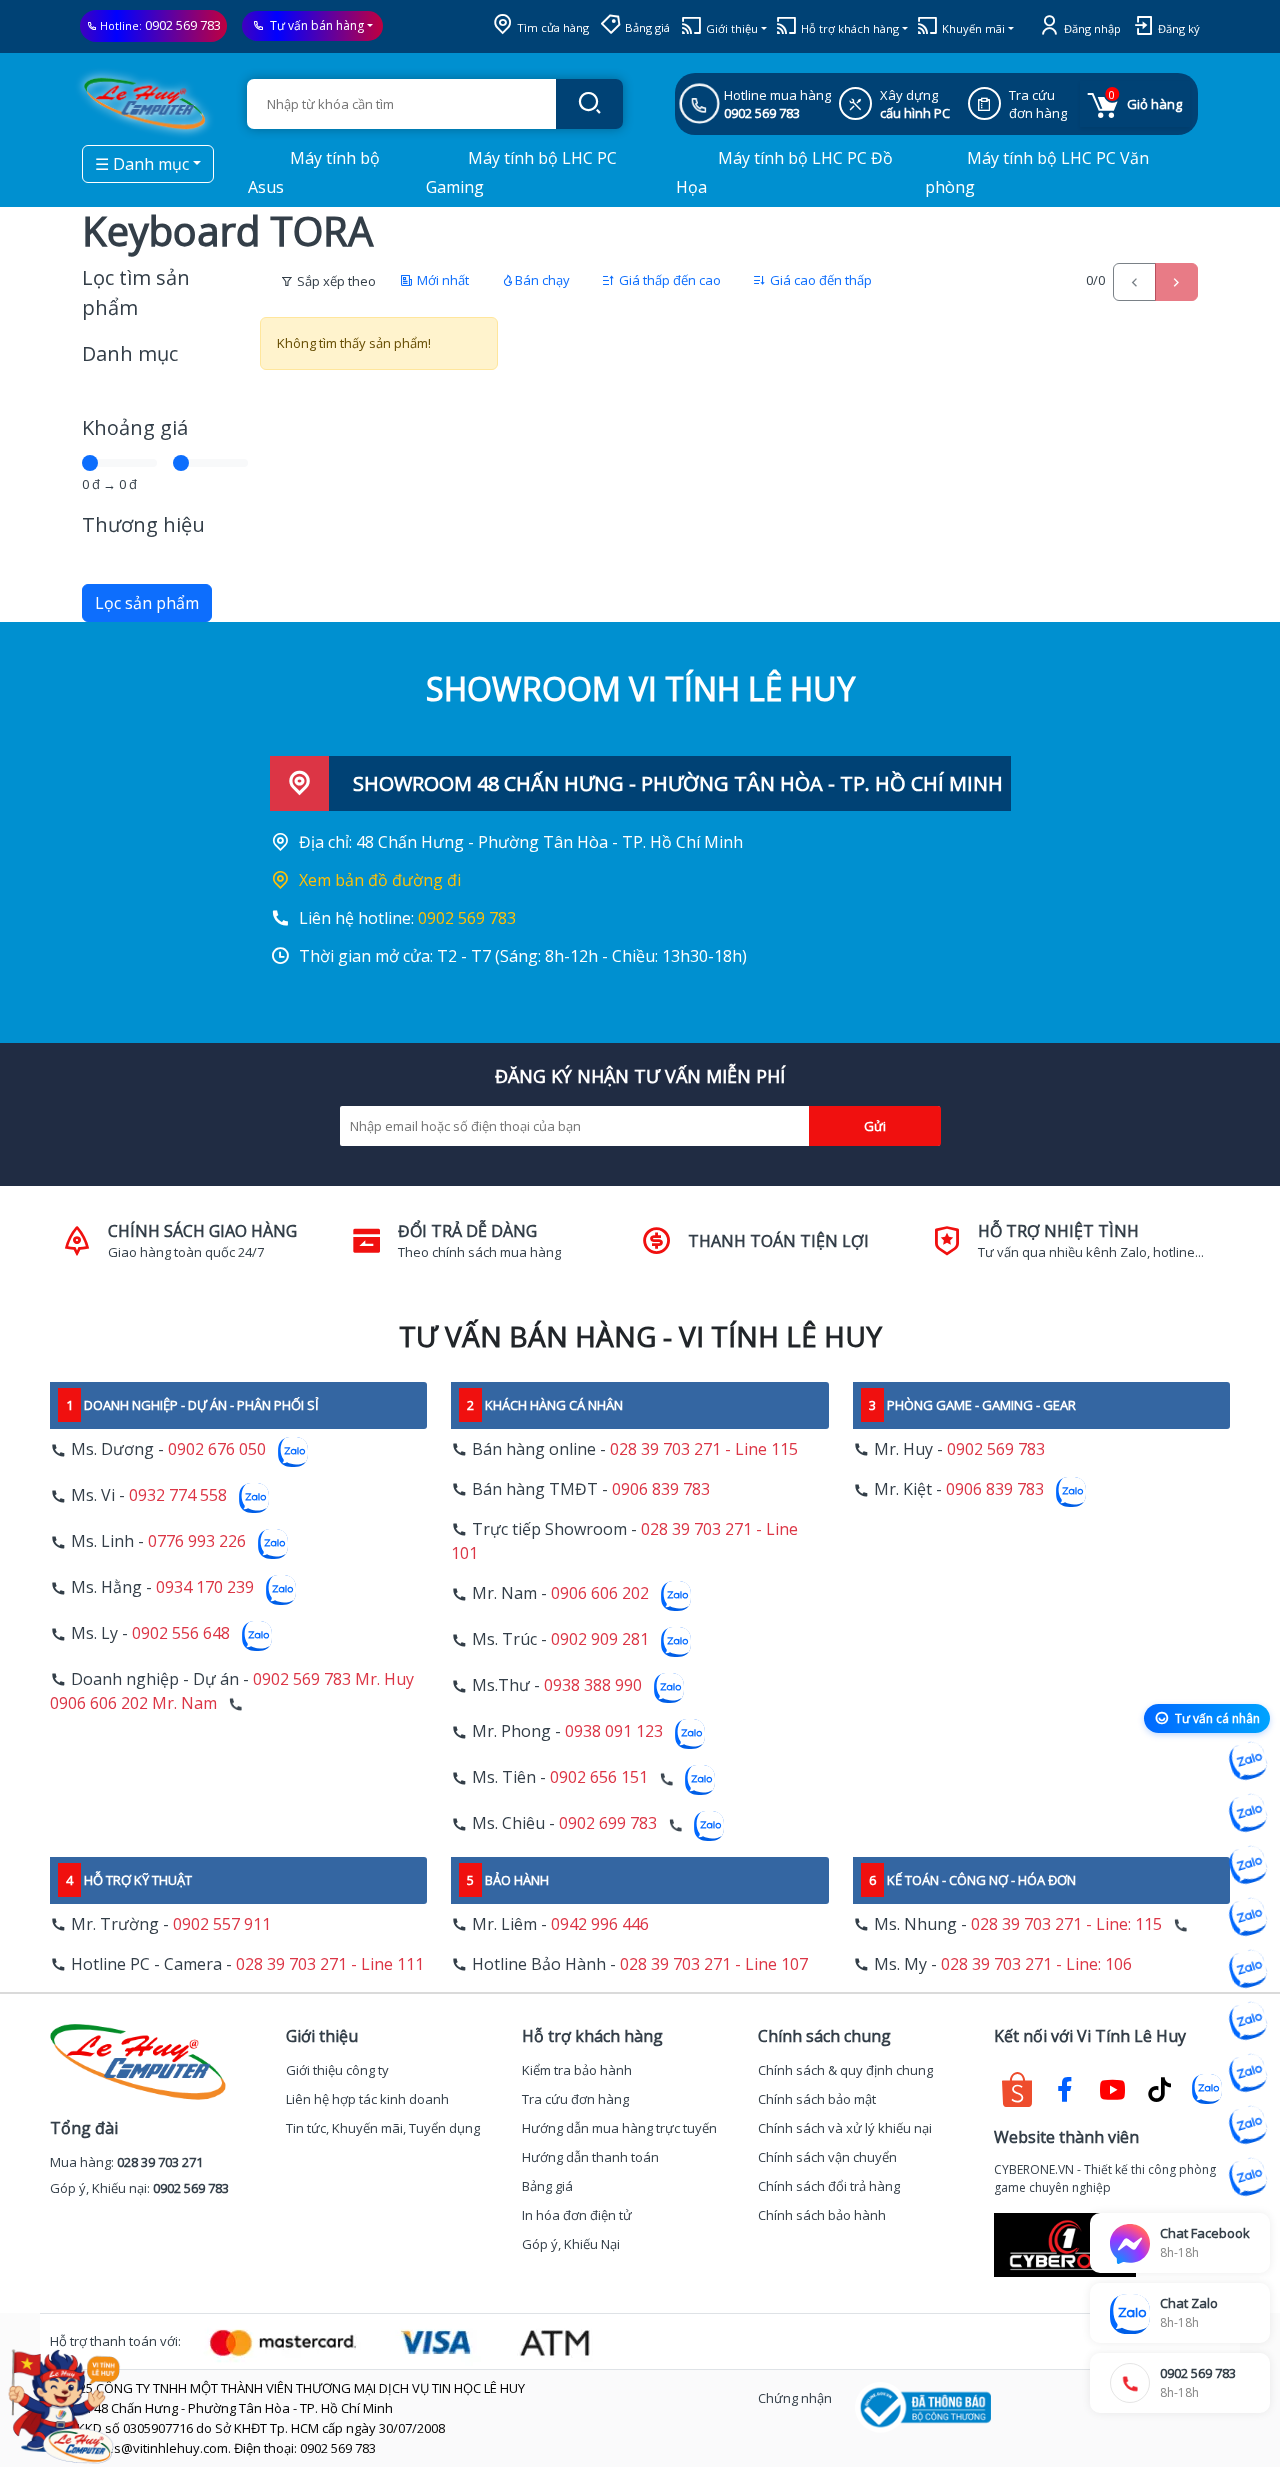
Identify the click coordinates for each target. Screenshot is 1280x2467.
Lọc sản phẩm (147, 603)
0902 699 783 (608, 1824)
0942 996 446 (600, 1924)
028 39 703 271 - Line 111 (330, 1964)
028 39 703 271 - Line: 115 (1066, 1924)
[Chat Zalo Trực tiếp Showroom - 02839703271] (1248, 1865)
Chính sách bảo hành (822, 2215)
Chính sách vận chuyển (827, 2157)
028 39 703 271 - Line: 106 (1036, 1964)
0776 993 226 (197, 1542)
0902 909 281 (600, 1640)
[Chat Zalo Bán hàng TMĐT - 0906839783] (1248, 1813)
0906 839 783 (661, 1489)
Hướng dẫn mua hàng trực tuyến (619, 2128)
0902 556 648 (181, 1634)
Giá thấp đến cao (668, 280)
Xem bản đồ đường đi (380, 880)
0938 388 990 (593, 1686)
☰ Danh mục (142, 164)
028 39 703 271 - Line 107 (714, 1964)
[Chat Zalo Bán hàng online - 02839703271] (1248, 1761)
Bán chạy (542, 280)
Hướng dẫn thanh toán (590, 2157)
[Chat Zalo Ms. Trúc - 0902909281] (1248, 1969)
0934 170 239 (205, 1588)
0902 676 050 (217, 1450)
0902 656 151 (599, 1778)
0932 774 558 (178, 1496)
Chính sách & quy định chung (845, 2070)
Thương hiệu (143, 524)
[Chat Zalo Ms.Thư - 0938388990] (1248, 2021)
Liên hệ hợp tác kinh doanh (367, 2099)
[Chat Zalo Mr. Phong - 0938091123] (1248, 2073)
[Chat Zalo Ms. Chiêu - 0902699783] (1248, 2177)
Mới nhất (441, 280)
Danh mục (130, 353)
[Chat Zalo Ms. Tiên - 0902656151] (1248, 2125)
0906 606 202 (600, 1594)
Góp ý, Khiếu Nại (571, 2244)
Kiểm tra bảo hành (577, 2070)
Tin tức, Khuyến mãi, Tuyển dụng (383, 2128)
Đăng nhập (1091, 28)
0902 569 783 (183, 25)
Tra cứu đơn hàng (575, 2099)
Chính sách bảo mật (817, 2099)
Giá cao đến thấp (819, 280)
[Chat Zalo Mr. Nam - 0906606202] (1248, 1917)
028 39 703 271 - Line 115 (704, 1449)
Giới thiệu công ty (337, 2070)
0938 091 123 (614, 1732)
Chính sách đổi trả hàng (829, 2186)
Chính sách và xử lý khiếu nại (845, 2128)
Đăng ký (1177, 28)
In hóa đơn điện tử (577, 2215)
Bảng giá (646, 27)
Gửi (875, 1126)
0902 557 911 (222, 1924)
